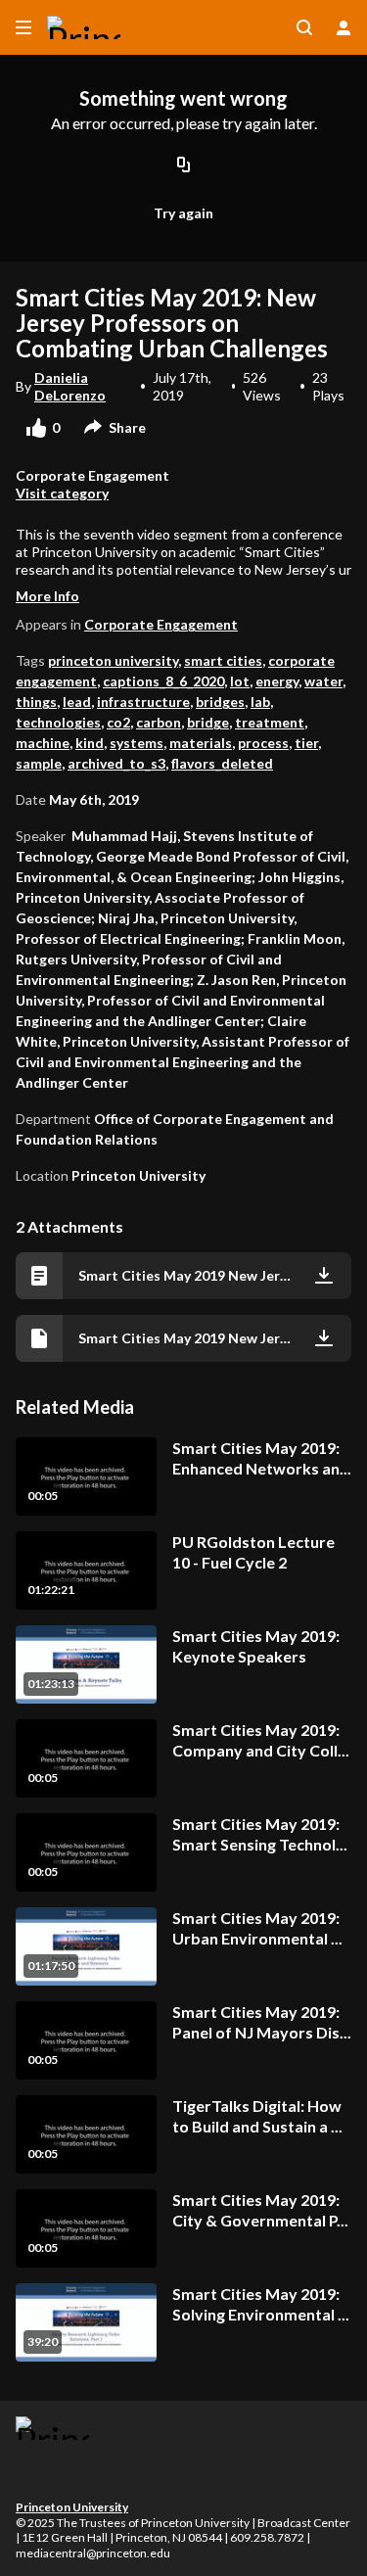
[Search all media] (304, 27)
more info (47, 596)
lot (240, 681)
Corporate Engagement (161, 624)
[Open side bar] (23, 27)
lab (260, 702)
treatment (270, 722)
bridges (220, 702)
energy (277, 681)
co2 (118, 722)
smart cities (223, 660)
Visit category (62, 493)
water (323, 681)
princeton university (113, 660)
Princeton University (72, 2507)
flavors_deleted (222, 763)
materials (201, 743)
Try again (183, 213)
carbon (159, 722)
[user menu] (344, 27)
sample (39, 763)
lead (77, 702)
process (263, 743)
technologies (58, 722)
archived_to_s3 (116, 763)
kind (90, 743)
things (36, 702)
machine (43, 743)
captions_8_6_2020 (163, 681)
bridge (208, 722)
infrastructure (143, 702)
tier (306, 743)
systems (137, 743)
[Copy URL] (184, 165)
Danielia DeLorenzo (70, 386)
